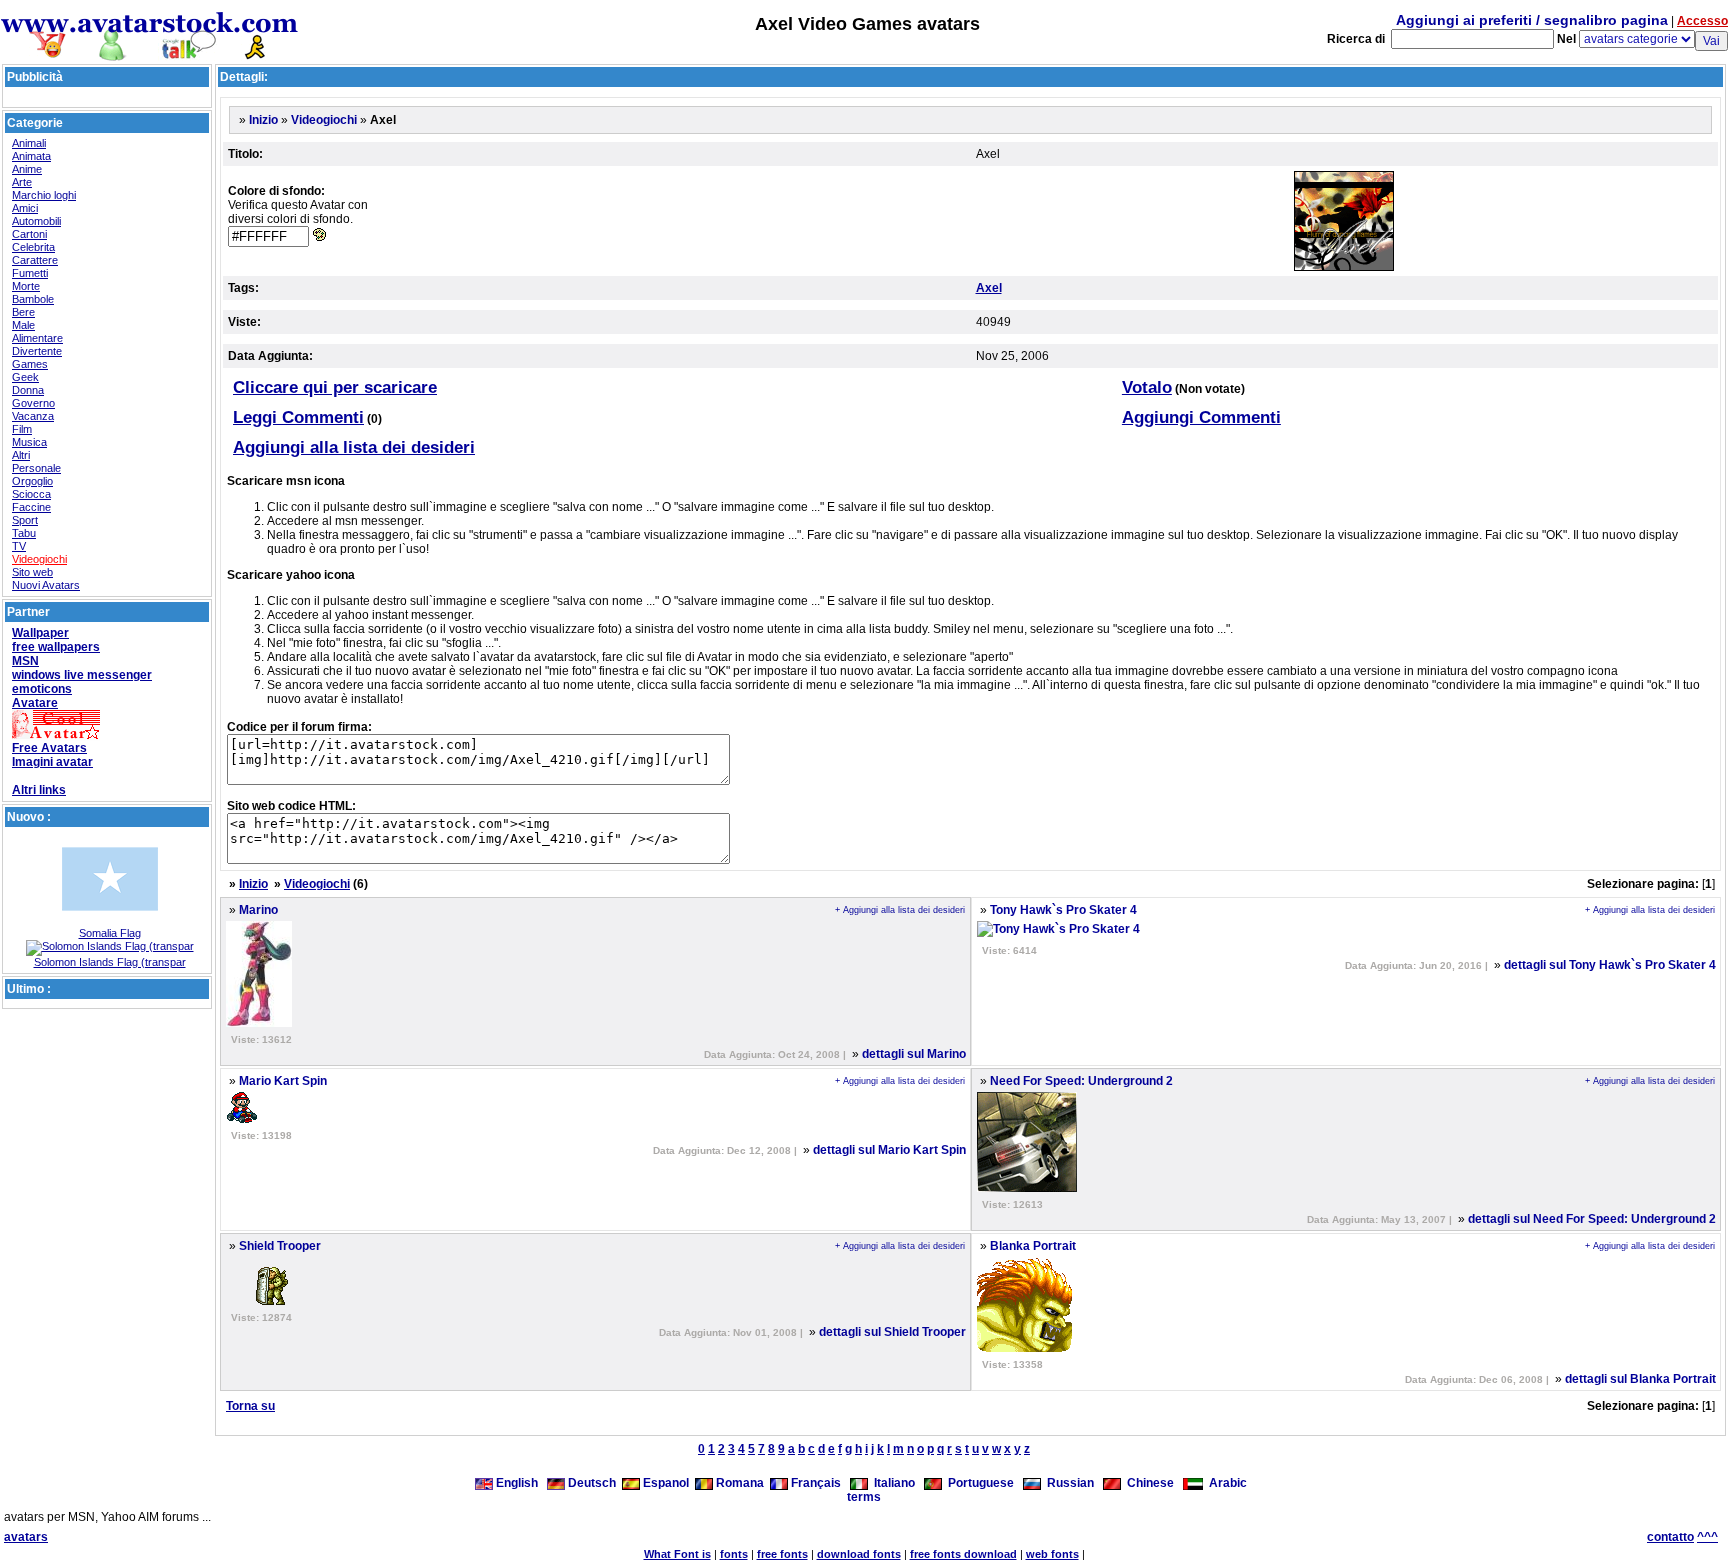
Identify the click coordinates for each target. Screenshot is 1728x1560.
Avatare (35, 703)
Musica (29, 442)
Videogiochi (39, 559)
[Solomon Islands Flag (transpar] (110, 946)
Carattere (35, 260)
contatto (1670, 1537)
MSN (25, 661)
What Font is (677, 1554)
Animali (29, 143)
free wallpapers (56, 647)
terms (864, 1497)
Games (30, 364)
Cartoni (29, 234)
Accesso (1702, 21)
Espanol (664, 1483)
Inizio (263, 120)
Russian (1067, 1483)
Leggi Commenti (298, 417)
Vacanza (33, 416)
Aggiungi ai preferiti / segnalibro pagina (1532, 20)
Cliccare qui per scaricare (335, 387)
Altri (21, 455)
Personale (36, 468)
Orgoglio (32, 481)
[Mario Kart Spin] (241, 1119)
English (517, 1483)
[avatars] (150, 52)
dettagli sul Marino (914, 1054)
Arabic (1225, 1483)
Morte (26, 286)
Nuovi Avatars (46, 585)
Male (23, 325)
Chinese (1147, 1483)
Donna (28, 390)
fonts (734, 1554)
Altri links (39, 790)
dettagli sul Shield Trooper (892, 1332)
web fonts (1052, 1554)
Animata (31, 156)
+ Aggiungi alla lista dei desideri (900, 910)
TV (19, 546)
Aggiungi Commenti (1201, 417)
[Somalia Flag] (110, 923)
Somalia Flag (110, 933)
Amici (25, 208)
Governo (33, 403)
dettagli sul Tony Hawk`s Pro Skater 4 (1610, 965)
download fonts (859, 1554)
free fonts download (963, 1554)
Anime (27, 169)
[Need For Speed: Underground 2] (1027, 1188)
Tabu (24, 533)
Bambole (33, 299)
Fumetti (30, 273)
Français (814, 1483)
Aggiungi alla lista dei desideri (354, 447)
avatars (26, 1537)
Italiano (891, 1483)
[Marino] (259, 1023)
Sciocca (31, 494)
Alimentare (37, 338)
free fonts (782, 1554)
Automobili (36, 221)
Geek (25, 377)
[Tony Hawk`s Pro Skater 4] (1058, 929)
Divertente (37, 351)
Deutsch (590, 1483)
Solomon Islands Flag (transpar (110, 962)
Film (22, 429)
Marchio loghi (44, 195)
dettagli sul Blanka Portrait (1640, 1379)
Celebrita (33, 247)
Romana (738, 1483)
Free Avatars (49, 748)
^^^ (1707, 1537)
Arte (22, 182)
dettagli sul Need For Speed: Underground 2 (1592, 1219)
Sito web (32, 572)
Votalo (1147, 387)
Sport (25, 520)
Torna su (250, 1406)
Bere (23, 312)
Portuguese (978, 1483)
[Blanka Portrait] (1024, 1348)
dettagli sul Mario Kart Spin (889, 1150)
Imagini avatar (52, 762)
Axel (989, 288)
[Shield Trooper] (257, 1301)
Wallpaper (40, 633)
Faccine (31, 507)
